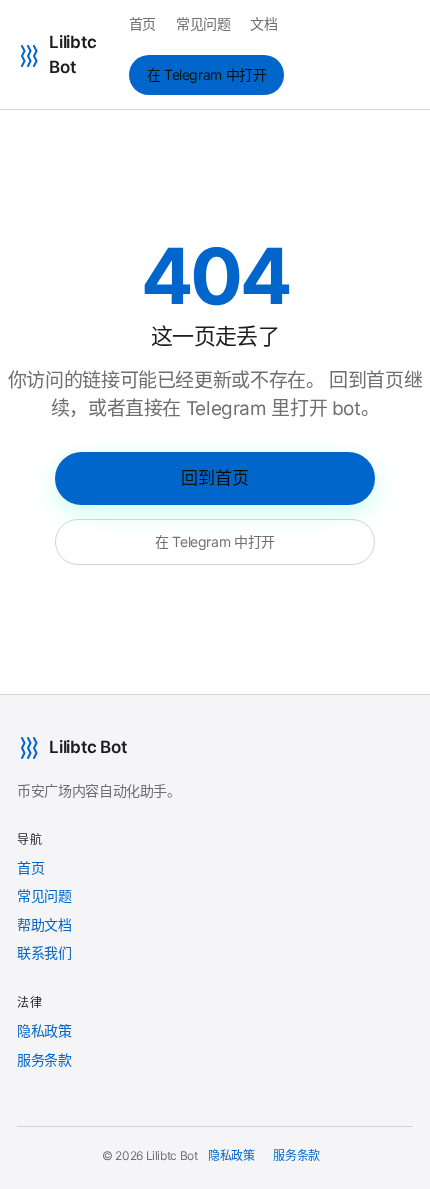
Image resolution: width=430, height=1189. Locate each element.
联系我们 (44, 952)
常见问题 (203, 23)
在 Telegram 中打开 (207, 74)
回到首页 (214, 478)
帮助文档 (44, 924)
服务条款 (44, 1059)
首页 (142, 23)
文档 (263, 23)
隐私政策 (44, 1030)
